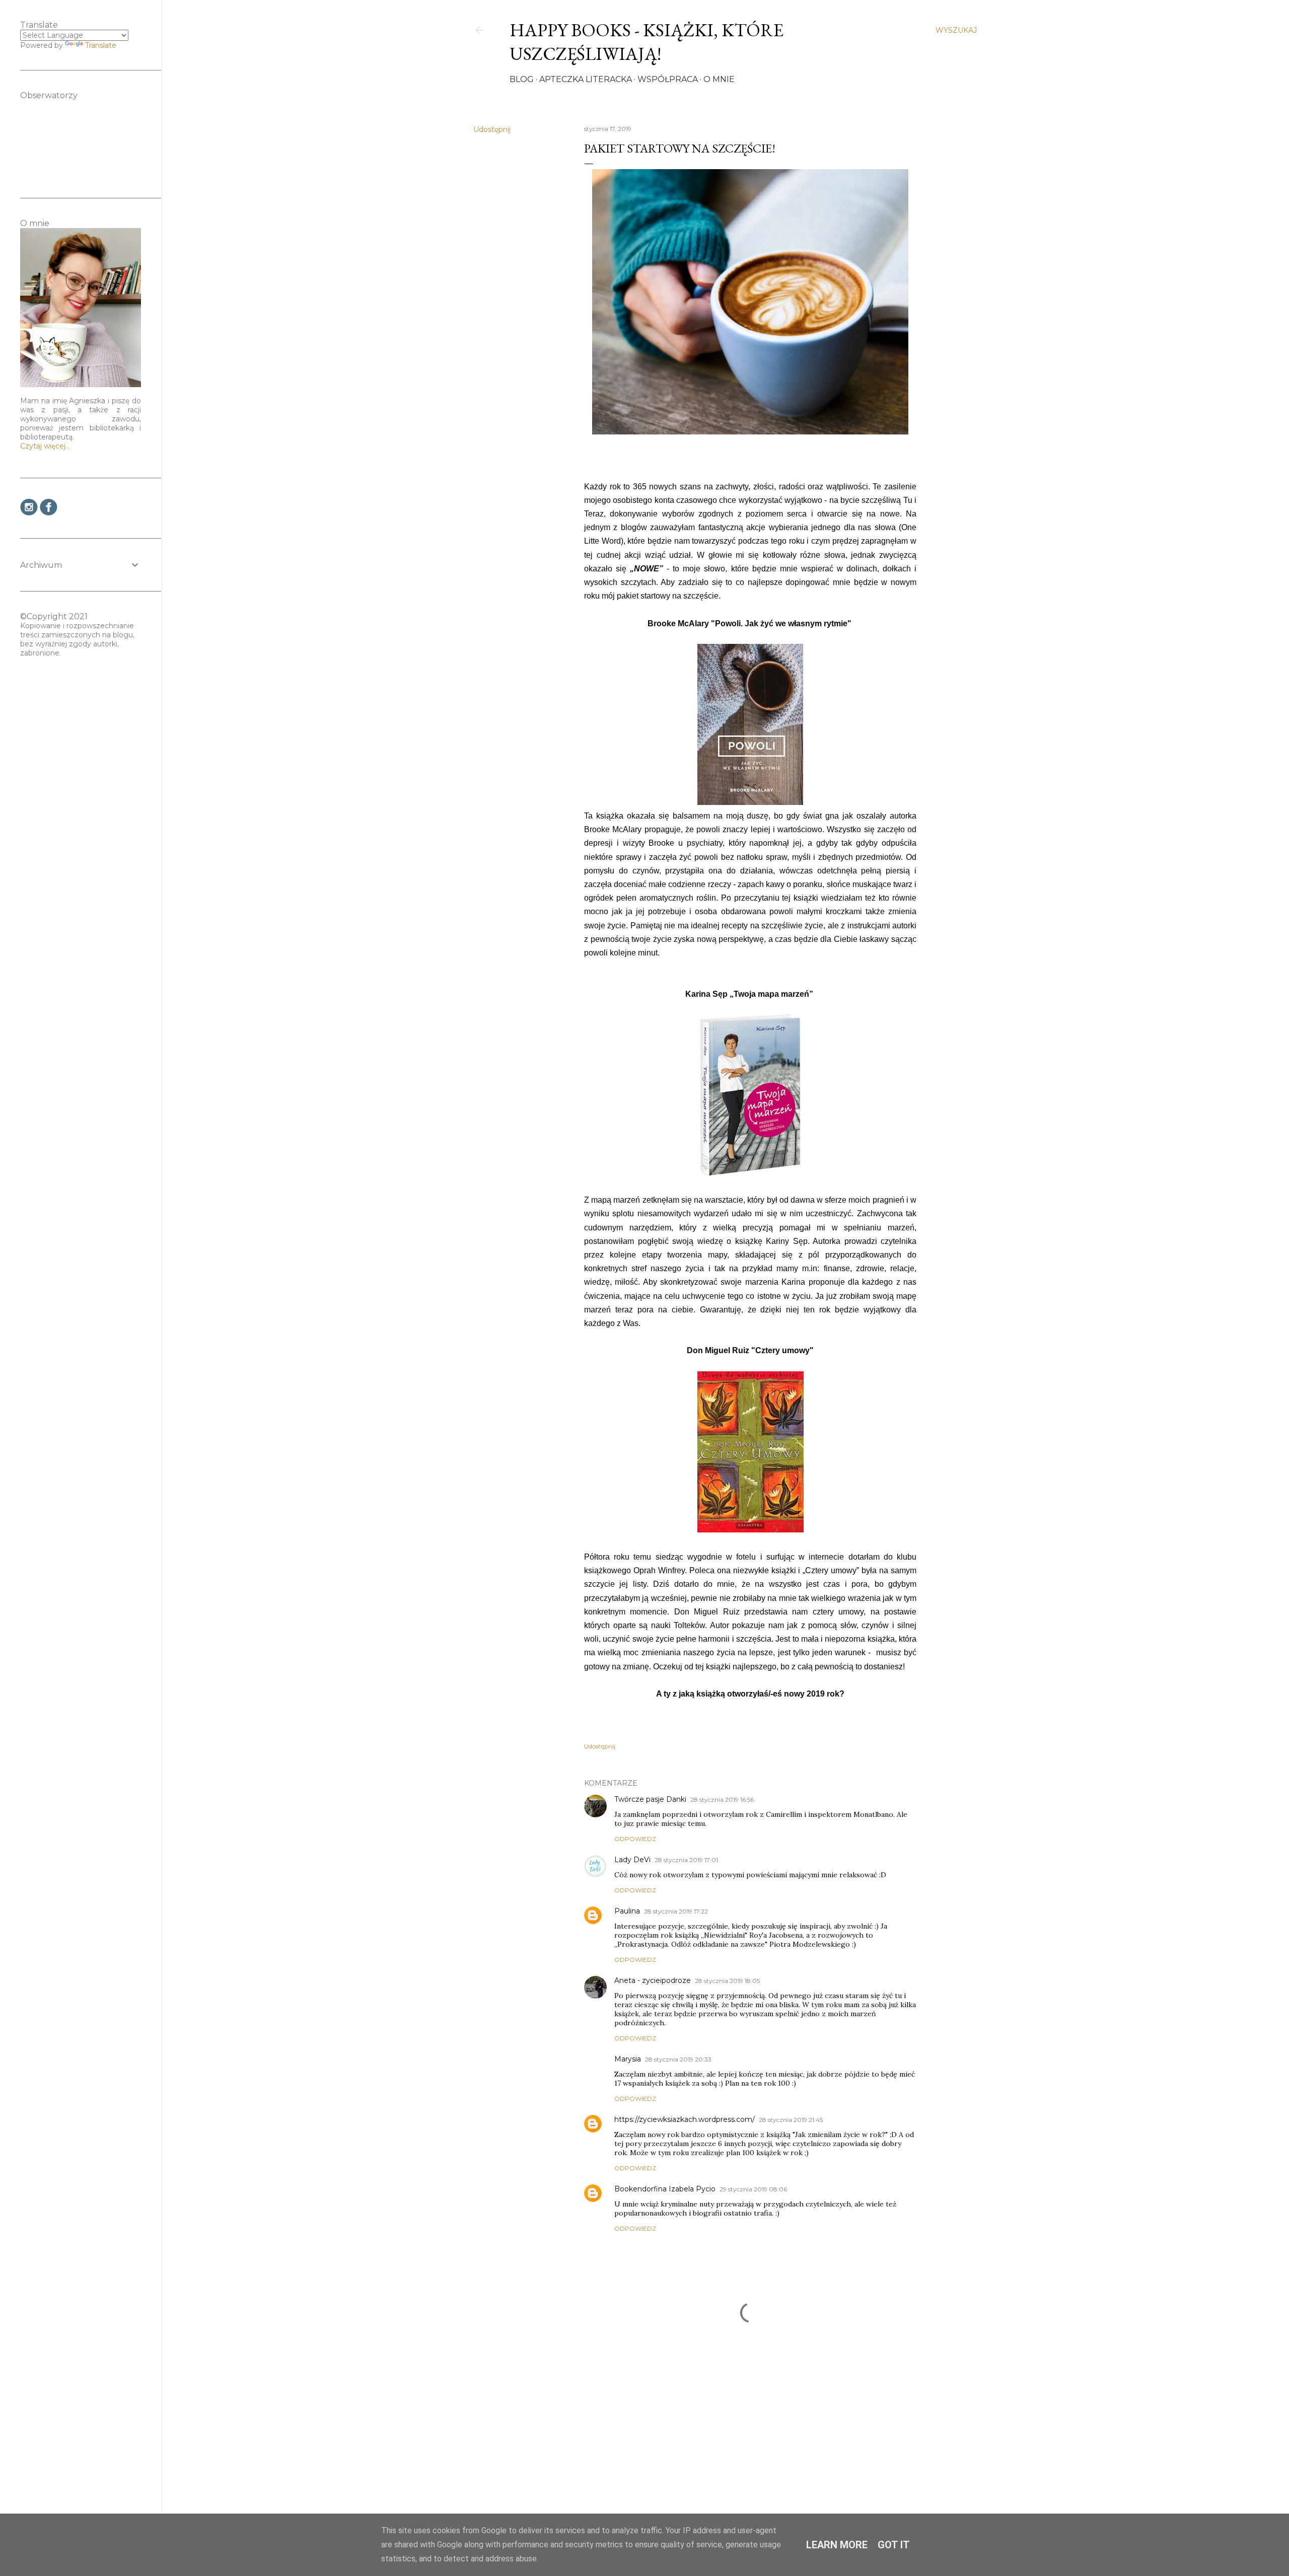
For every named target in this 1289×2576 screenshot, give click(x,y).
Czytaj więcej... (45, 446)
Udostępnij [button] (492, 129)
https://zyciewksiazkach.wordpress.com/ (685, 2119)
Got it (894, 2545)
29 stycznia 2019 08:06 (753, 2189)
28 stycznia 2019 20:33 (678, 2059)
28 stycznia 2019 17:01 (686, 1860)
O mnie (719, 79)
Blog (522, 79)
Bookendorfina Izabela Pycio (665, 2189)
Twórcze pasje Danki (650, 1799)
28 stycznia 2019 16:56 (722, 1799)
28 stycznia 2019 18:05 (727, 1981)
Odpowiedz (635, 1839)
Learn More (837, 2545)
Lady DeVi (632, 1860)
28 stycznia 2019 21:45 (791, 2120)
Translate (101, 45)
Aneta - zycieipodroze (653, 1980)
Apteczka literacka (586, 79)
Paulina (627, 1911)
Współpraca (668, 79)
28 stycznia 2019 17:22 (676, 1911)
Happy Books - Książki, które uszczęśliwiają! (647, 42)
